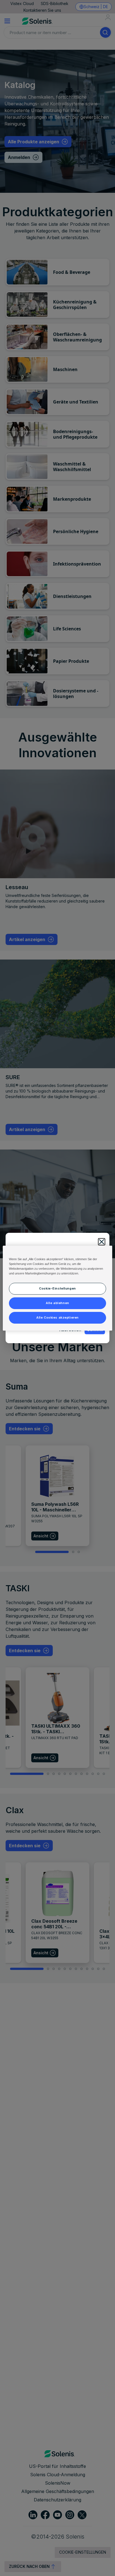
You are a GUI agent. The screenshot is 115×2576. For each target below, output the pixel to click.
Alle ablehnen (57, 1303)
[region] (57, 1288)
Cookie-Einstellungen (57, 1288)
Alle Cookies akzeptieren (57, 1317)
